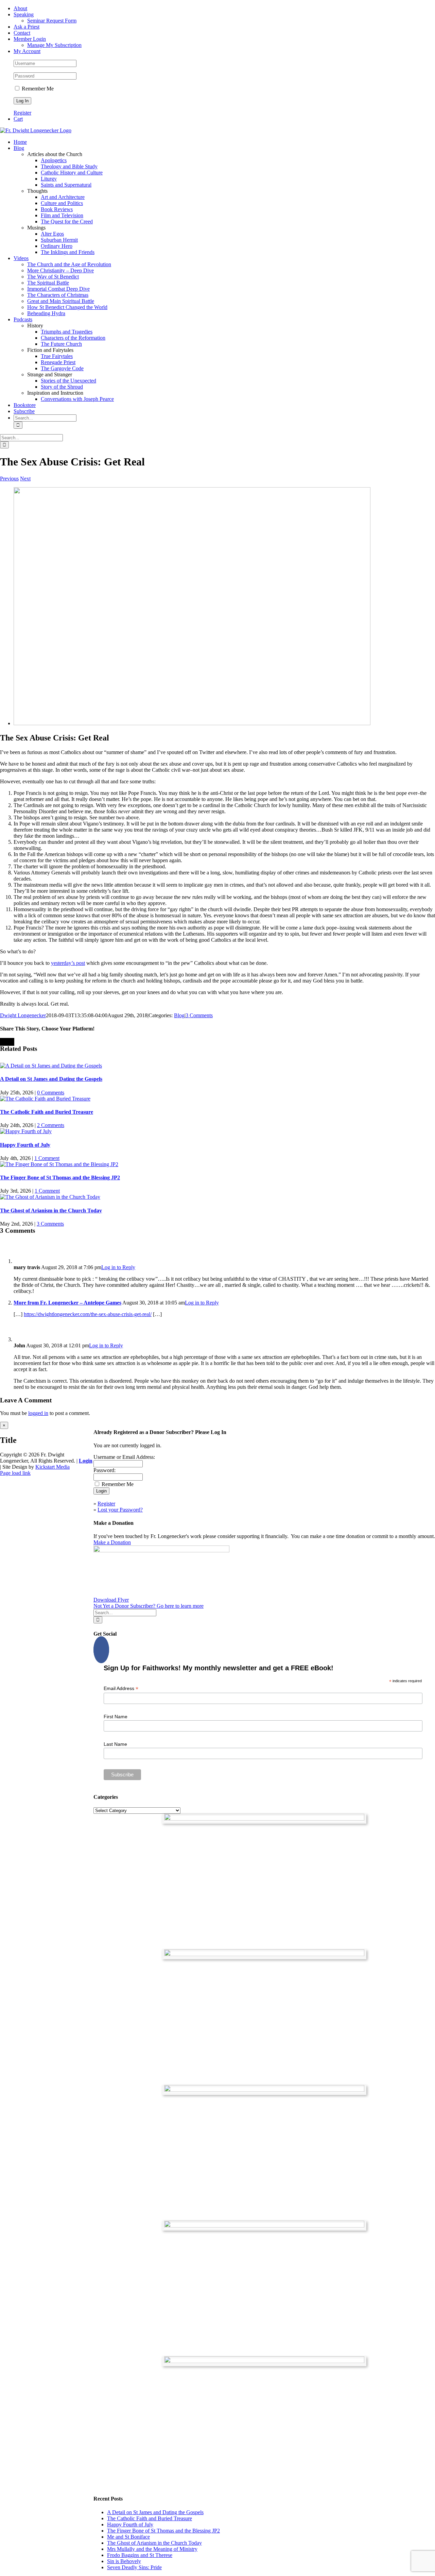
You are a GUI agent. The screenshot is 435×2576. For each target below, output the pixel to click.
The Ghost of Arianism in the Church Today (51, 1210)
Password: (105, 1470)
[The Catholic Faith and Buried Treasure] (45, 1099)
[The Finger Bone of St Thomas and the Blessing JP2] (59, 1164)
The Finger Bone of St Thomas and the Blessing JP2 (60, 1178)
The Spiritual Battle (48, 283)
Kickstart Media (53, 1467)
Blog (179, 1015)
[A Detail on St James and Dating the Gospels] (51, 1066)
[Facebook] (101, 1650)
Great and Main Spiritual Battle (61, 301)
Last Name (115, 1744)
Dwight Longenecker (23, 1015)
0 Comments (51, 1093)
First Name (116, 1717)
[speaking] (264, 2226)
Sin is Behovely (124, 2561)
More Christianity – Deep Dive (60, 270)
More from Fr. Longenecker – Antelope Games (67, 1303)
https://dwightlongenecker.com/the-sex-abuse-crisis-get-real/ (88, 1314)
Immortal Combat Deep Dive (58, 289)
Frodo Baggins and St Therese (140, 2555)
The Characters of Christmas (58, 295)
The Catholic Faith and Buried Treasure (47, 1112)
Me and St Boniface (128, 2537)
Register (22, 113)
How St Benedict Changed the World (67, 307)
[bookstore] (264, 2090)
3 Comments (199, 1015)
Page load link (15, 1473)
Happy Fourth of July (25, 1145)
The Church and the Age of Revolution (69, 264)
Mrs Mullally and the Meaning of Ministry (152, 2549)
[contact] (264, 2361)
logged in (38, 1413)
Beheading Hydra (46, 313)
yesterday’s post (68, 963)
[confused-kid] (192, 723)
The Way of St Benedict (53, 277)
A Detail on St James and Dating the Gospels (51, 1079)
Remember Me (37, 89)
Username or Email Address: (124, 1457)
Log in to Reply (118, 1267)
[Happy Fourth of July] (26, 1131)
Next (25, 479)
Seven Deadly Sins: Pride (134, 2567)
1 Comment (47, 1158)
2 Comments (51, 1125)
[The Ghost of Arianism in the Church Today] (50, 1197)
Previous (9, 479)
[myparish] (264, 1819)
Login (86, 1461)
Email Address (121, 1688)
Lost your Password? (120, 1510)
